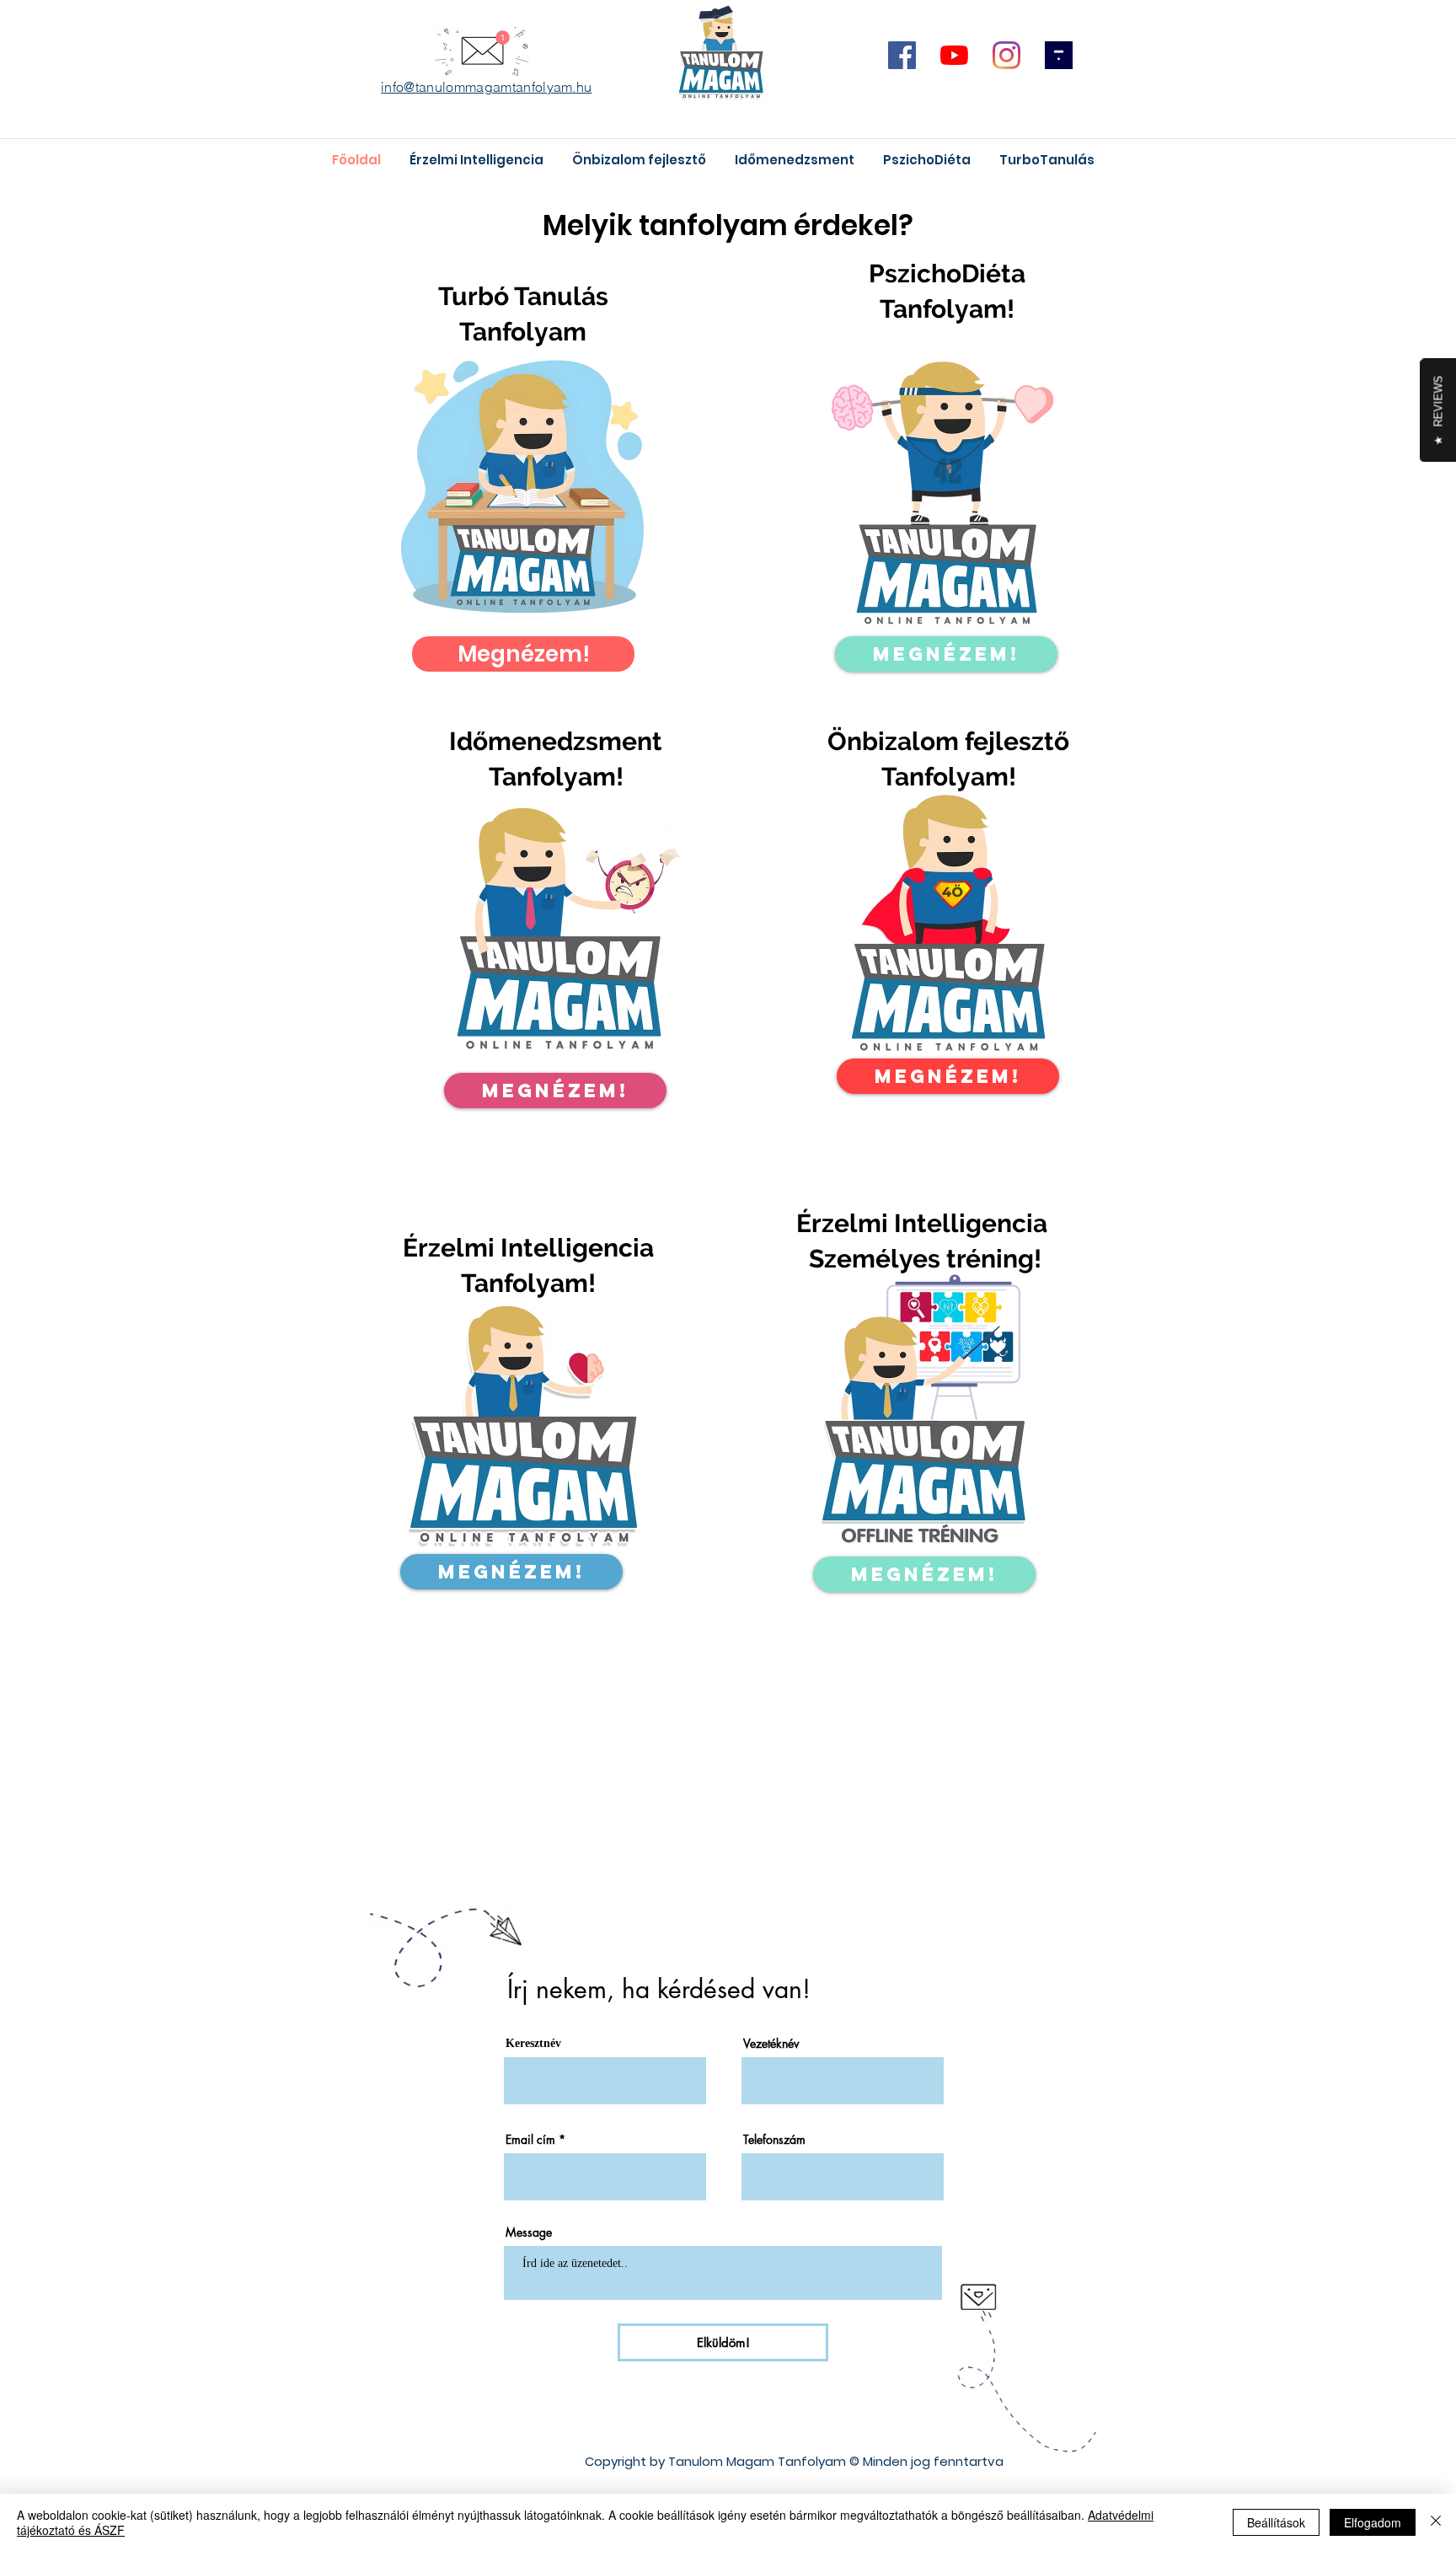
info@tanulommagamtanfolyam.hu (486, 87)
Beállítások (1276, 2522)
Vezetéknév (771, 2044)
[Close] (1436, 2522)
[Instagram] (1006, 55)
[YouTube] (954, 55)
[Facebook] (902, 55)
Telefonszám (774, 2140)
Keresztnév (533, 2044)
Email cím (530, 2140)
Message (529, 2232)
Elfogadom (1373, 2522)
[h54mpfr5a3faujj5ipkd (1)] (1059, 55)
